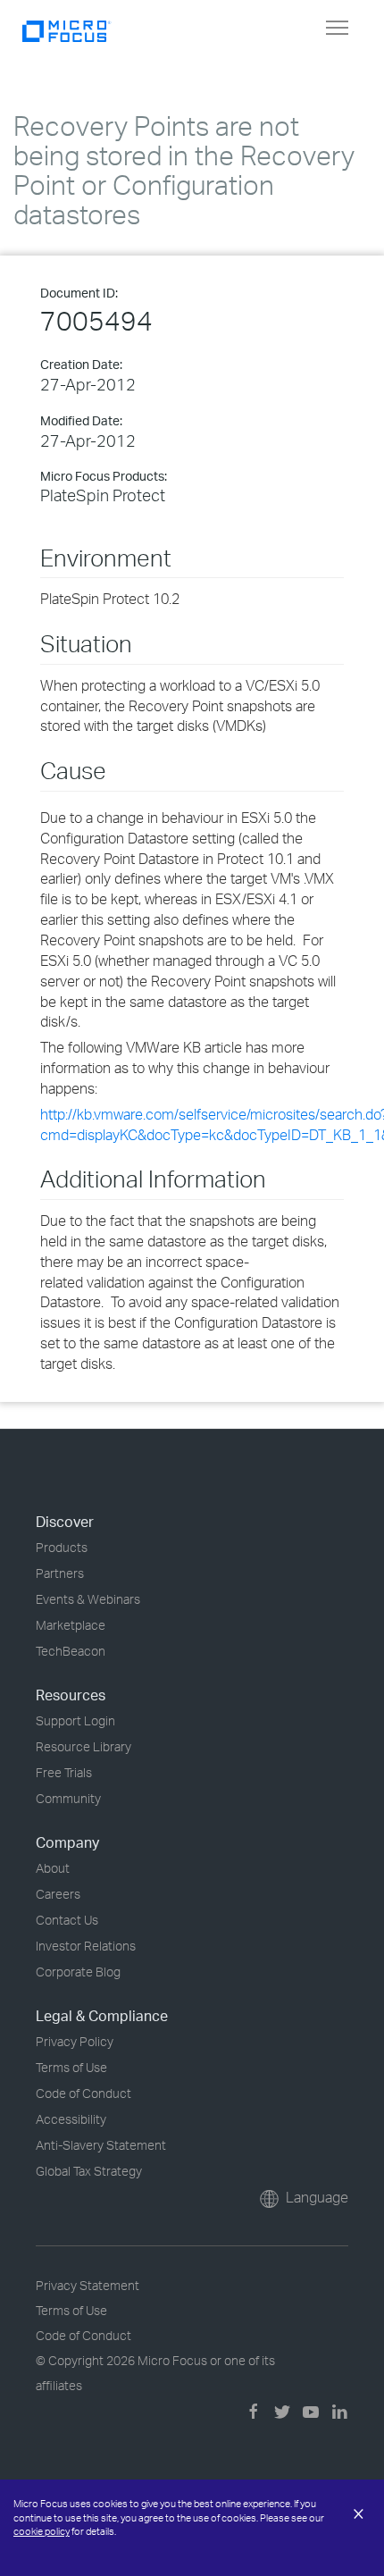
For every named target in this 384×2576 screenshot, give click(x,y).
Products (62, 1547)
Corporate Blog (78, 1972)
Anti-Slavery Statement (101, 2145)
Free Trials (64, 1772)
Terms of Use (71, 2067)
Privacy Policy (75, 2041)
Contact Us (67, 1920)
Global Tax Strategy (89, 2171)
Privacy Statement (88, 2285)
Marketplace (71, 1625)
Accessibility (71, 2119)
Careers (58, 1894)
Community (68, 1798)
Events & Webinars (88, 1599)
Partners (60, 1573)
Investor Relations (86, 1946)
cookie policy (42, 2531)
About (53, 1868)
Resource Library (83, 1746)
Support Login (75, 1720)
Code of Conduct (83, 2093)
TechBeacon (71, 1651)
